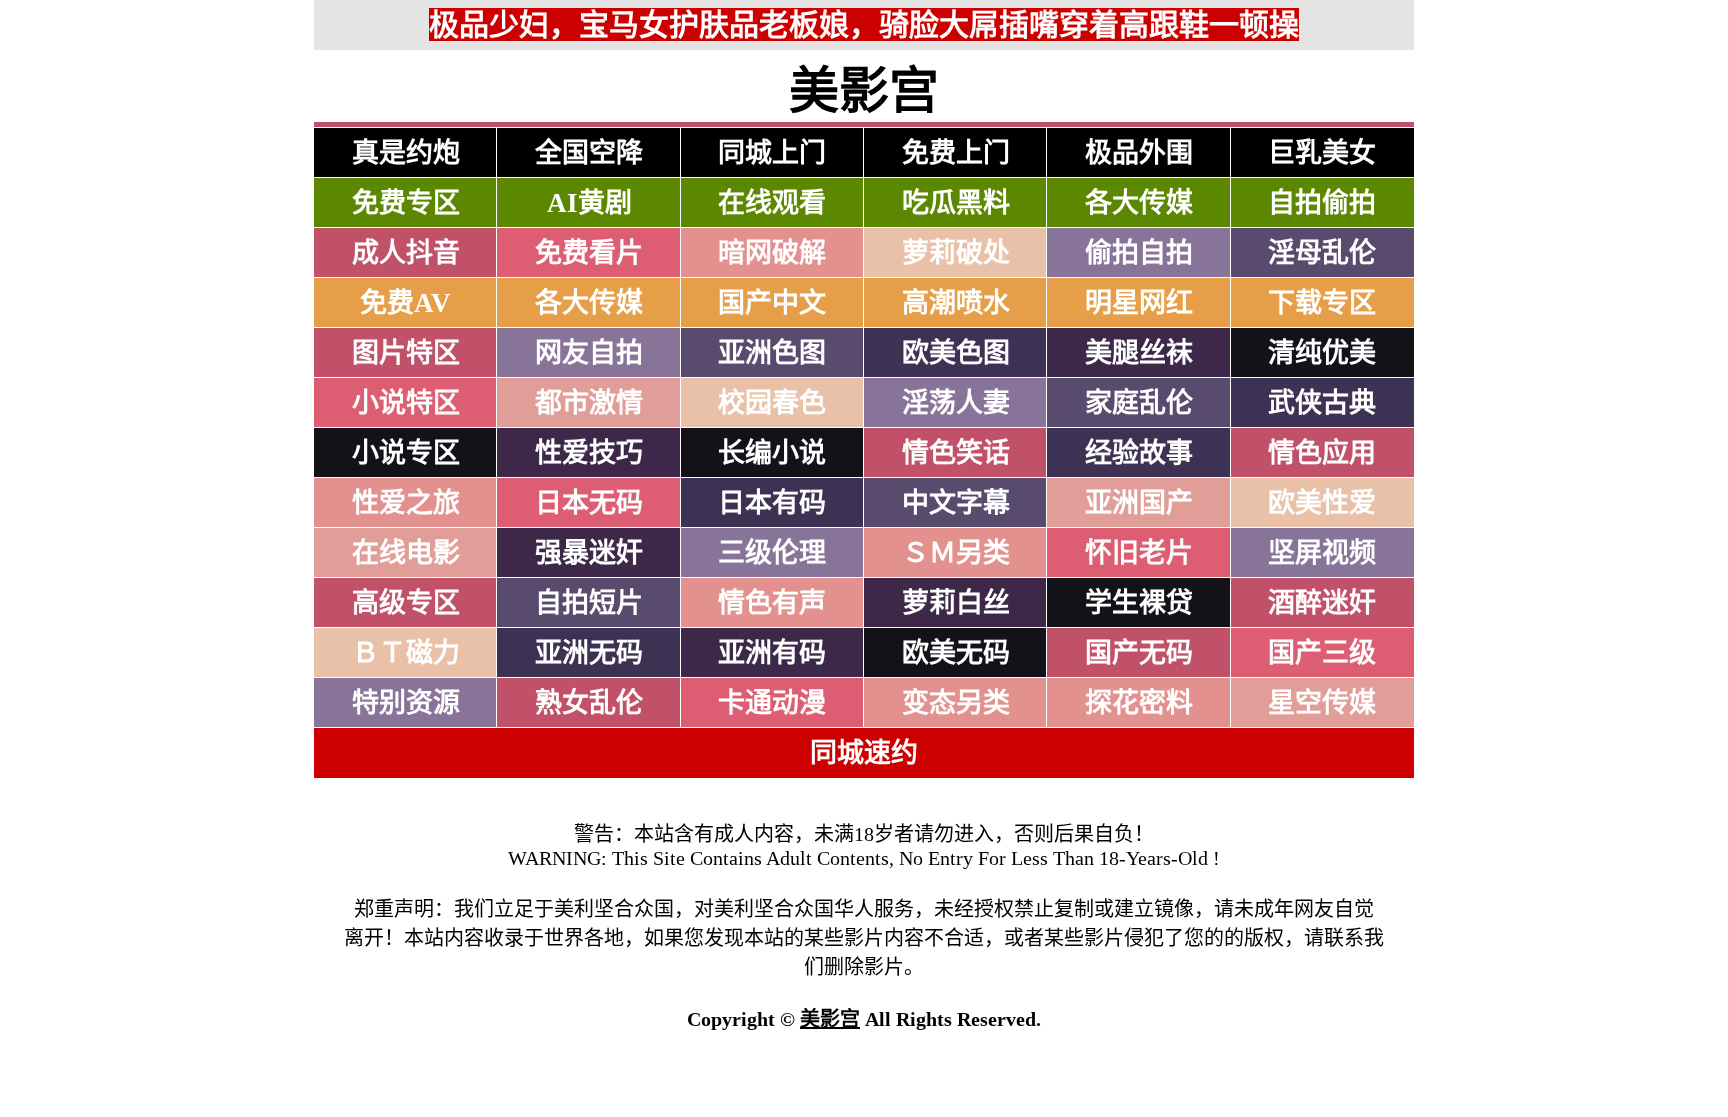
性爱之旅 (406, 503)
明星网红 (1139, 303)
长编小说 (772, 453)
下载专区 (1322, 303)
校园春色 (772, 403)
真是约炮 (406, 153)
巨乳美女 (1322, 153)
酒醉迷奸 (1322, 603)
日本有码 (772, 503)
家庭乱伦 (1139, 403)
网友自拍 (589, 353)
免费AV (405, 303)
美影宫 (830, 1019)
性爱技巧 (589, 453)
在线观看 (772, 203)
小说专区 (406, 453)
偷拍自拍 (1139, 253)
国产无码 (1139, 653)
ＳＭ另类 (956, 553)
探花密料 (1139, 703)
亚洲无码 (589, 653)
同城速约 (864, 753)
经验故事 (1139, 453)
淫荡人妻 (956, 403)
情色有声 (772, 603)
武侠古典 (1322, 403)
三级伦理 (772, 553)
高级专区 (406, 603)
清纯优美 (1322, 353)
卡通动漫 (772, 703)
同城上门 (772, 153)
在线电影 (406, 553)
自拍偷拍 (1322, 203)
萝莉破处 (956, 253)
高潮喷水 (956, 303)
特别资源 (406, 703)
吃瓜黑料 (956, 203)
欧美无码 (956, 653)
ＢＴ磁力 (406, 653)
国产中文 (772, 303)
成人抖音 (406, 253)
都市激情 (589, 403)
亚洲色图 (772, 353)
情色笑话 (956, 453)
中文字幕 (956, 503)
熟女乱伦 (589, 703)
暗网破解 (772, 253)
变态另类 (956, 703)
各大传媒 (1139, 203)
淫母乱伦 (1322, 253)
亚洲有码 (772, 653)
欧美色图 (956, 353)
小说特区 (406, 403)
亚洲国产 (1139, 503)
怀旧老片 (1139, 553)
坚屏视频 (1322, 553)
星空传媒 (1322, 703)
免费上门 (956, 153)
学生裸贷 (1139, 603)
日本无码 (589, 503)
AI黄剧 (589, 203)
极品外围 (1139, 153)
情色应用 (1322, 453)
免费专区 (406, 203)
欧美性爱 (1322, 503)
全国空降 (589, 153)
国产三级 (1322, 653)
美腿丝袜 (1139, 353)
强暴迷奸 (589, 553)
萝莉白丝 (956, 603)
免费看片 (589, 253)
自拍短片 (589, 603)
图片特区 (406, 353)
